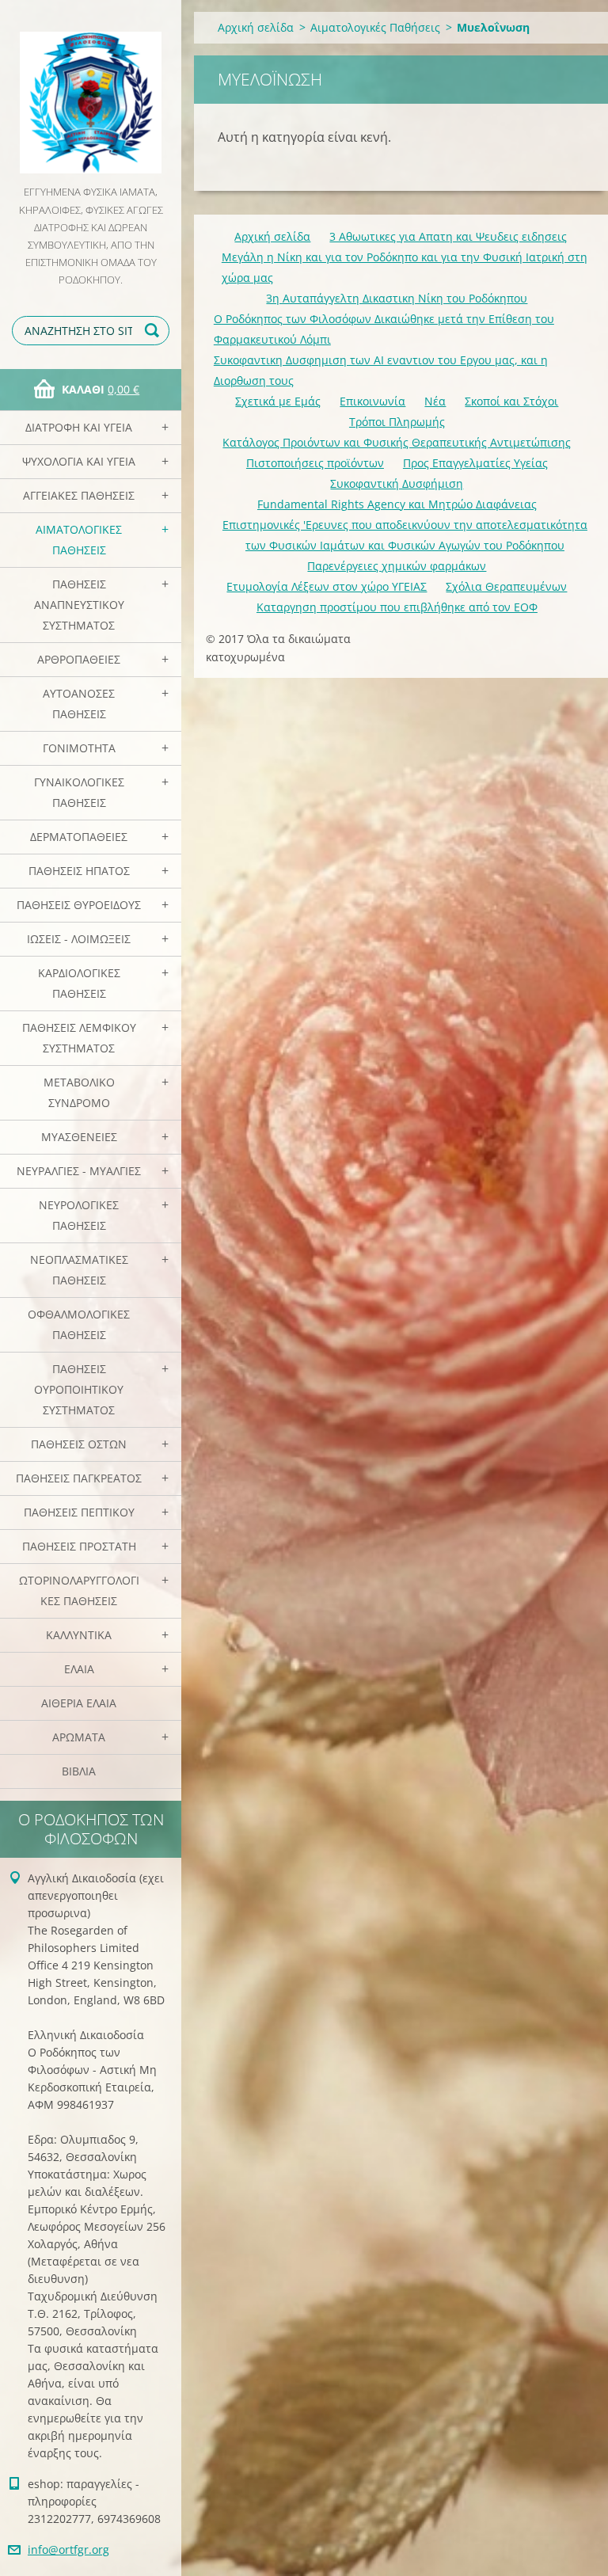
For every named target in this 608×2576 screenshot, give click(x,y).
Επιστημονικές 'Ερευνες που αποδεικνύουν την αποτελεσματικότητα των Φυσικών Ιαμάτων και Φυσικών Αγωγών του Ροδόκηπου (405, 535)
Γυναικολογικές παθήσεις (79, 792)
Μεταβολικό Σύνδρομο (79, 1092)
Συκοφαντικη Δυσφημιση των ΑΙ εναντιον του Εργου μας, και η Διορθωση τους (381, 370)
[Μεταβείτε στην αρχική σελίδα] (91, 91)
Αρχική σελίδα (256, 27)
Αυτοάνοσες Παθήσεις (79, 704)
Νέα (435, 401)
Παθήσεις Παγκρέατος (79, 1478)
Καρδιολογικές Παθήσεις (79, 983)
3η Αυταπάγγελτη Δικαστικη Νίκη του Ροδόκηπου (397, 298)
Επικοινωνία (372, 401)
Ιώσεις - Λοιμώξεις (79, 939)
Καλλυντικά (79, 1635)
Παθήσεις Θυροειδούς (79, 905)
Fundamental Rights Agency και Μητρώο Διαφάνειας (397, 504)
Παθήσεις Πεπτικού (79, 1512)
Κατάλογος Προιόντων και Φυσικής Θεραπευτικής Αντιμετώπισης (397, 442)
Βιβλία (79, 1771)
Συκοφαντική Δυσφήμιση (397, 483)
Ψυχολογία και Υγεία (79, 461)
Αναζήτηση (154, 331)
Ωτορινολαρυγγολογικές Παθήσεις (79, 1590)
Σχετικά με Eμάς (278, 401)
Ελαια (79, 1669)
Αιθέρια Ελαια (79, 1703)
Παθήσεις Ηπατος (79, 871)
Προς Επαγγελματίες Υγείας (475, 463)
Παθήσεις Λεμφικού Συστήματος (79, 1038)
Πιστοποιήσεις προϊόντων (315, 463)
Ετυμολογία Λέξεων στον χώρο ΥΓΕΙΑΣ (327, 586)
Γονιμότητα (79, 748)
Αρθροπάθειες (79, 659)
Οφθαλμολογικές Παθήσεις (79, 1324)
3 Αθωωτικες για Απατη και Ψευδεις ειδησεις (448, 236)
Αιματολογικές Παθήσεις (79, 540)
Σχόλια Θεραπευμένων (506, 586)
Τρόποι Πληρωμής (397, 422)
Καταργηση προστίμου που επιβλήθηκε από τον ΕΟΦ (397, 607)
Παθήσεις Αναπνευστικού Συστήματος (79, 605)
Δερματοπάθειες (79, 837)
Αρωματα (79, 1737)
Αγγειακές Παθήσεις (79, 495)
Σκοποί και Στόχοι (511, 401)
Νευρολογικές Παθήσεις (79, 1215)
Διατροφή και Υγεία (79, 427)
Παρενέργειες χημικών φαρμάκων (397, 566)
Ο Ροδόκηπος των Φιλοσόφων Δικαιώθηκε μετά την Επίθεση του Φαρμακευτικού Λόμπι (384, 329)
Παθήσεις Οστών (79, 1444)
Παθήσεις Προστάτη (79, 1546)
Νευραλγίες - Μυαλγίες (79, 1171)
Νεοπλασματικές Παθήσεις (79, 1270)
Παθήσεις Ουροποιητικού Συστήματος (79, 1389)
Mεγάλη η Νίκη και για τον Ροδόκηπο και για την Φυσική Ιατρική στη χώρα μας (405, 267)
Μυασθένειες (79, 1137)
